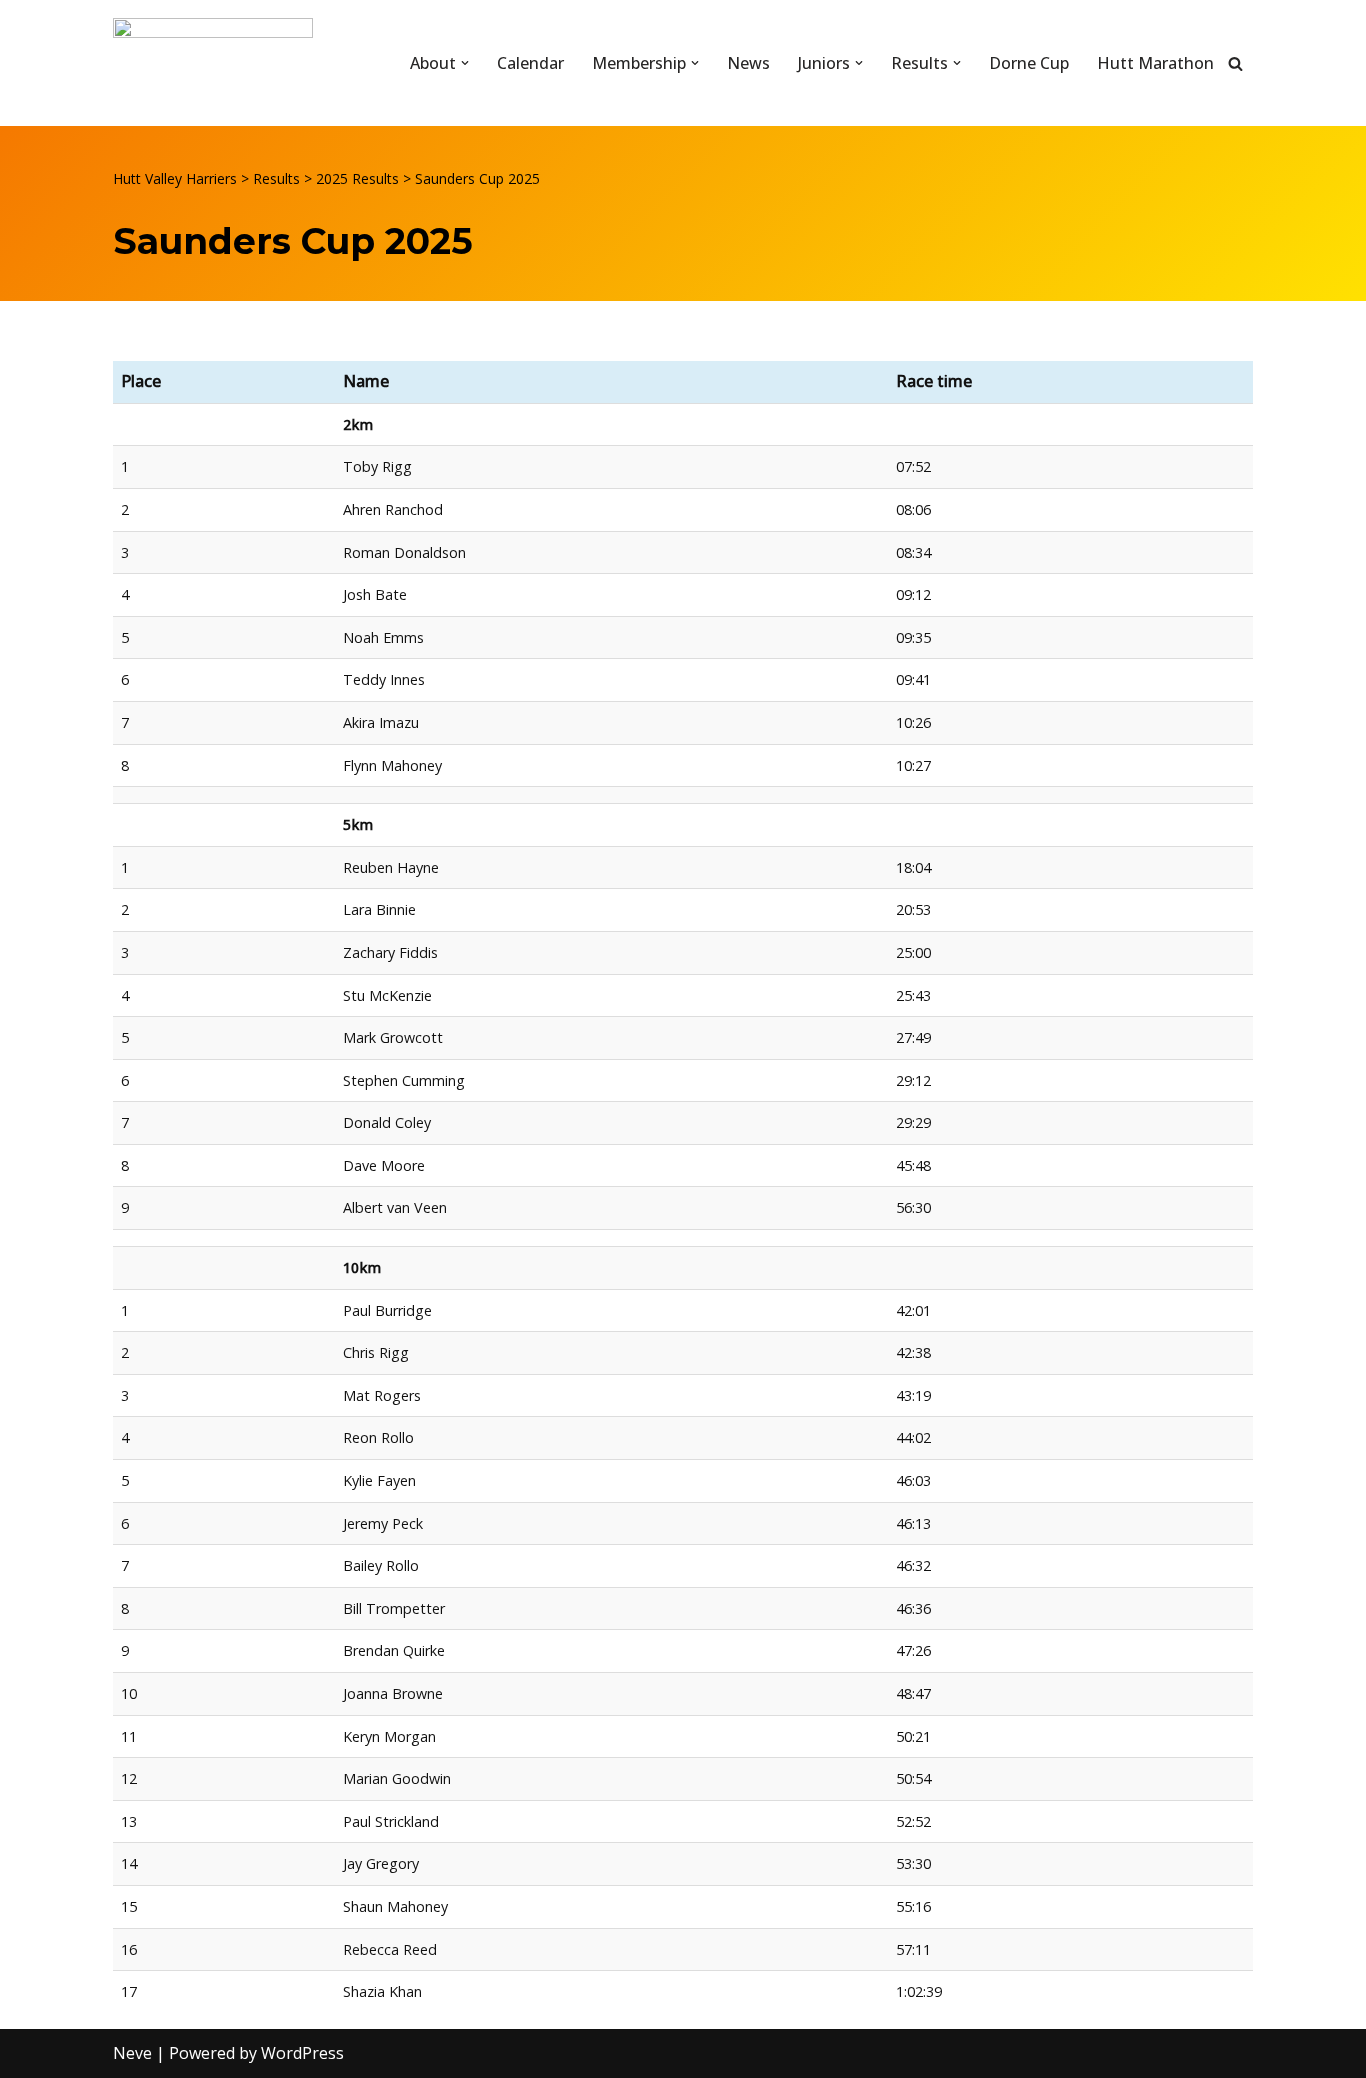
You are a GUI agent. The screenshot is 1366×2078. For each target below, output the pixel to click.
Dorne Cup (1029, 63)
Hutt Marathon (1155, 63)
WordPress (302, 2053)
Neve (132, 2053)
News (748, 63)
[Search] (1235, 63)
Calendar (530, 63)
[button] (465, 63)
